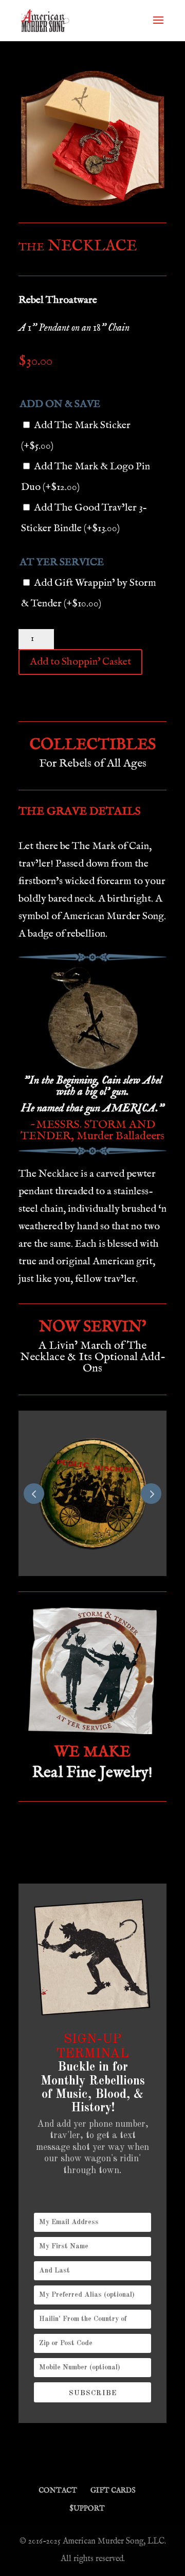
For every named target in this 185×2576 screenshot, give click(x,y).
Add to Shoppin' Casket (80, 662)
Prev (34, 1494)
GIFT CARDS (113, 2490)
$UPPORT (87, 2509)
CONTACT (58, 2490)
